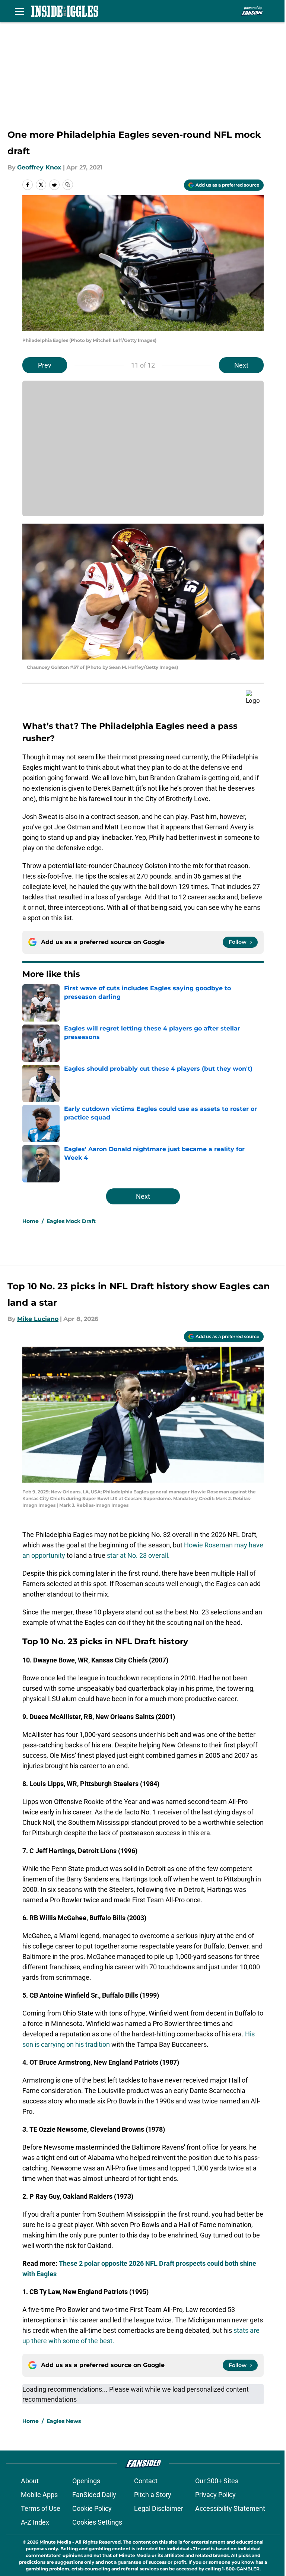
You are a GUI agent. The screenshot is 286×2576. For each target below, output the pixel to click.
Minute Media (55, 2542)
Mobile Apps (39, 2495)
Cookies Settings (97, 2522)
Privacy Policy (215, 2495)
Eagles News (64, 2421)
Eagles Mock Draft (71, 1221)
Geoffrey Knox (39, 167)
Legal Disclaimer (159, 2508)
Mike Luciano (38, 1319)
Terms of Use (41, 2508)
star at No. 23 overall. (138, 1555)
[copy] (68, 185)
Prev (45, 365)
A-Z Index (35, 2522)
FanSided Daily (94, 2495)
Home (31, 1221)
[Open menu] (19, 11)
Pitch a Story (153, 2495)
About (30, 2481)
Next (241, 365)
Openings (86, 2481)
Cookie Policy (92, 2508)
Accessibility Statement (230, 2508)
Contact (146, 2481)
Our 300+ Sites (217, 2481)
